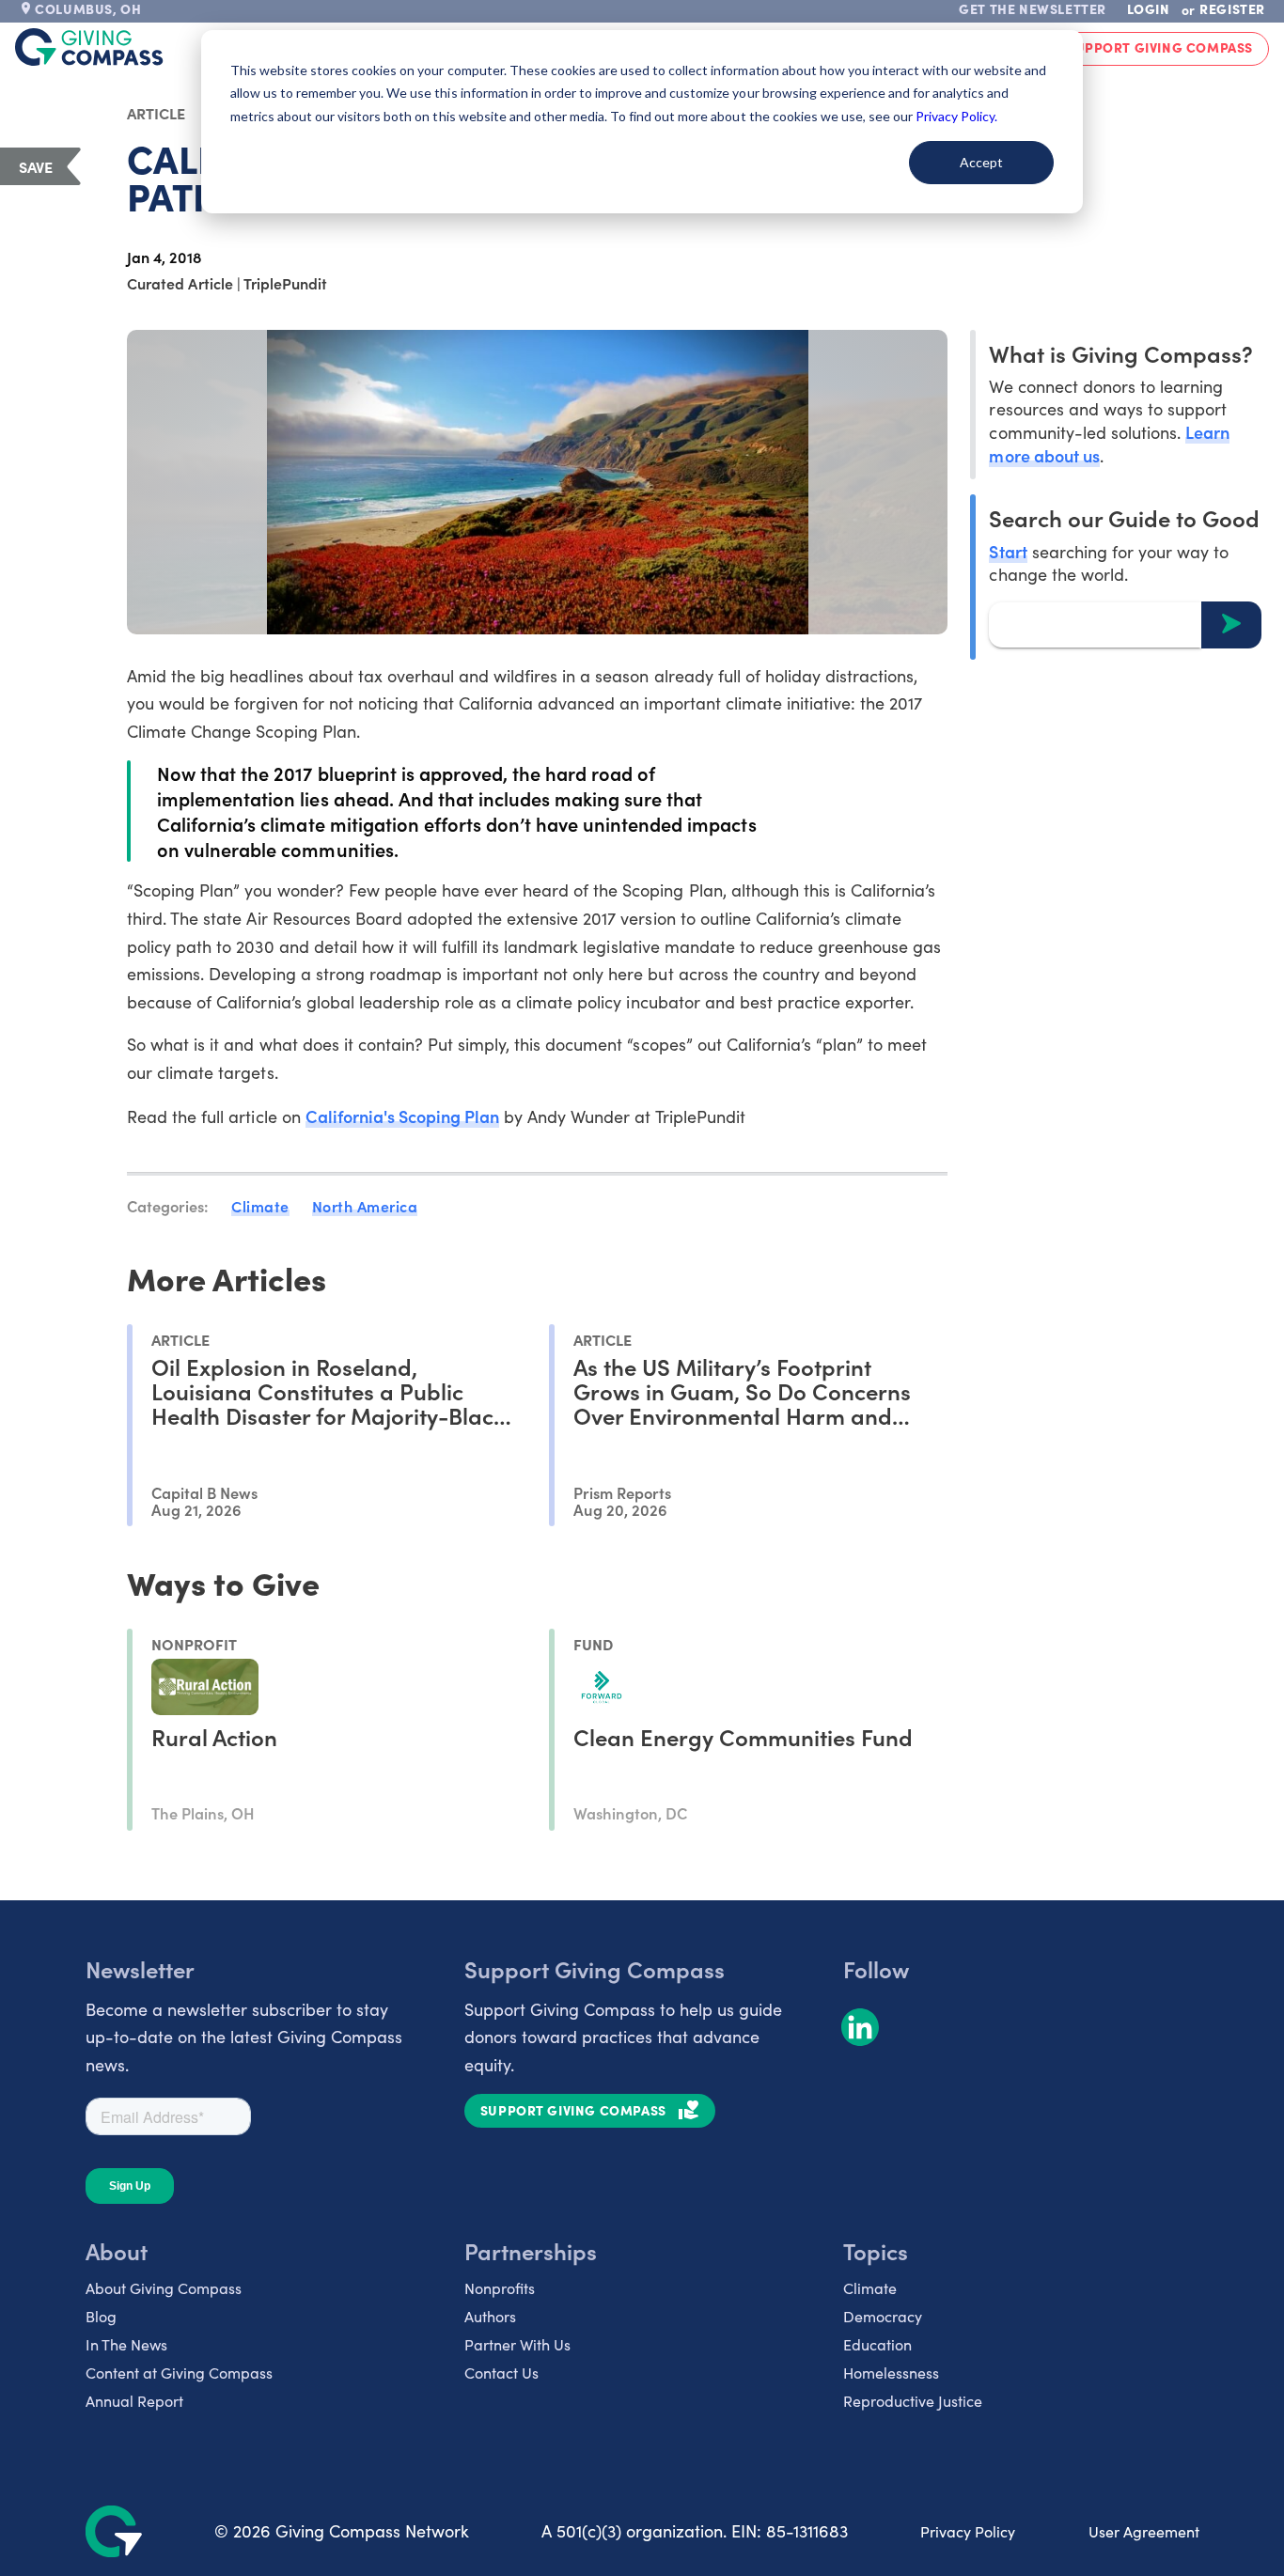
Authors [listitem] (490, 2316)
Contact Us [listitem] (501, 2373)
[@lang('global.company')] (89, 47)
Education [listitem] (877, 2344)
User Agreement (1144, 2531)
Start (1008, 550)
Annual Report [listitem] (134, 2401)
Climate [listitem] (870, 2288)
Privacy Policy (968, 2531)
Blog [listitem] (101, 2316)
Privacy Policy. (956, 116)
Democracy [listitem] (883, 2316)
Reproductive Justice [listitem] (913, 2401)
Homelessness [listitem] (891, 2373)
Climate (260, 1206)
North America (365, 1206)
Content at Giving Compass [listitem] (179, 2373)
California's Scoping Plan (403, 1116)
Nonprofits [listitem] (500, 2288)
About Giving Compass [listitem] (164, 2288)
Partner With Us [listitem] (517, 2344)
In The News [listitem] (126, 2344)
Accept (981, 162)
